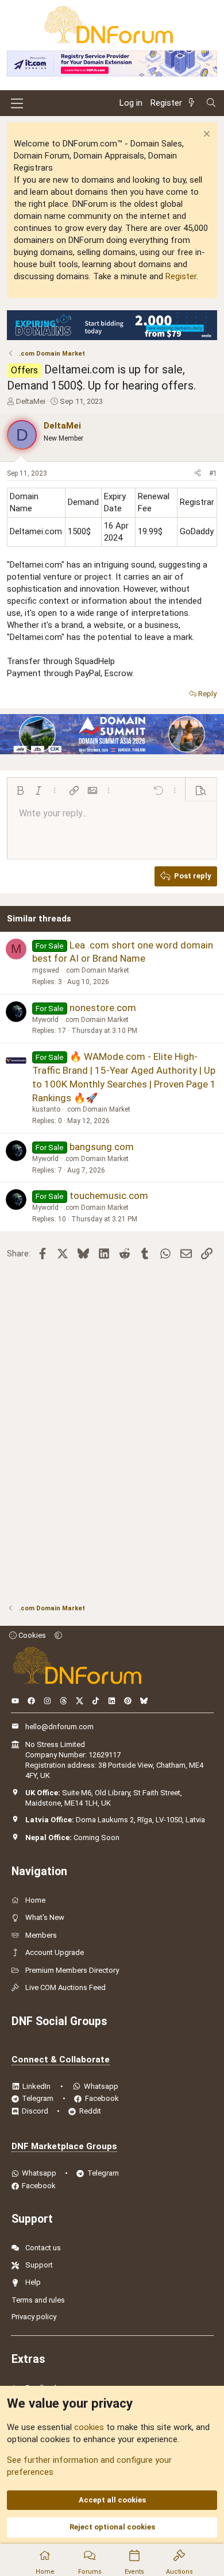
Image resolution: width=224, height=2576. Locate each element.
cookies (89, 2427)
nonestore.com (103, 1008)
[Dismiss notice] (205, 135)
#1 (213, 473)
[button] (20, 790)
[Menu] (17, 103)
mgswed (46, 970)
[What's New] (194, 103)
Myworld (45, 1020)
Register (181, 276)
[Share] (198, 474)
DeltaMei (31, 401)
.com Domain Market (97, 970)
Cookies (31, 1635)
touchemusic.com (109, 1196)
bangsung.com (102, 1147)
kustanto (46, 1109)
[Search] (211, 103)
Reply (207, 694)
